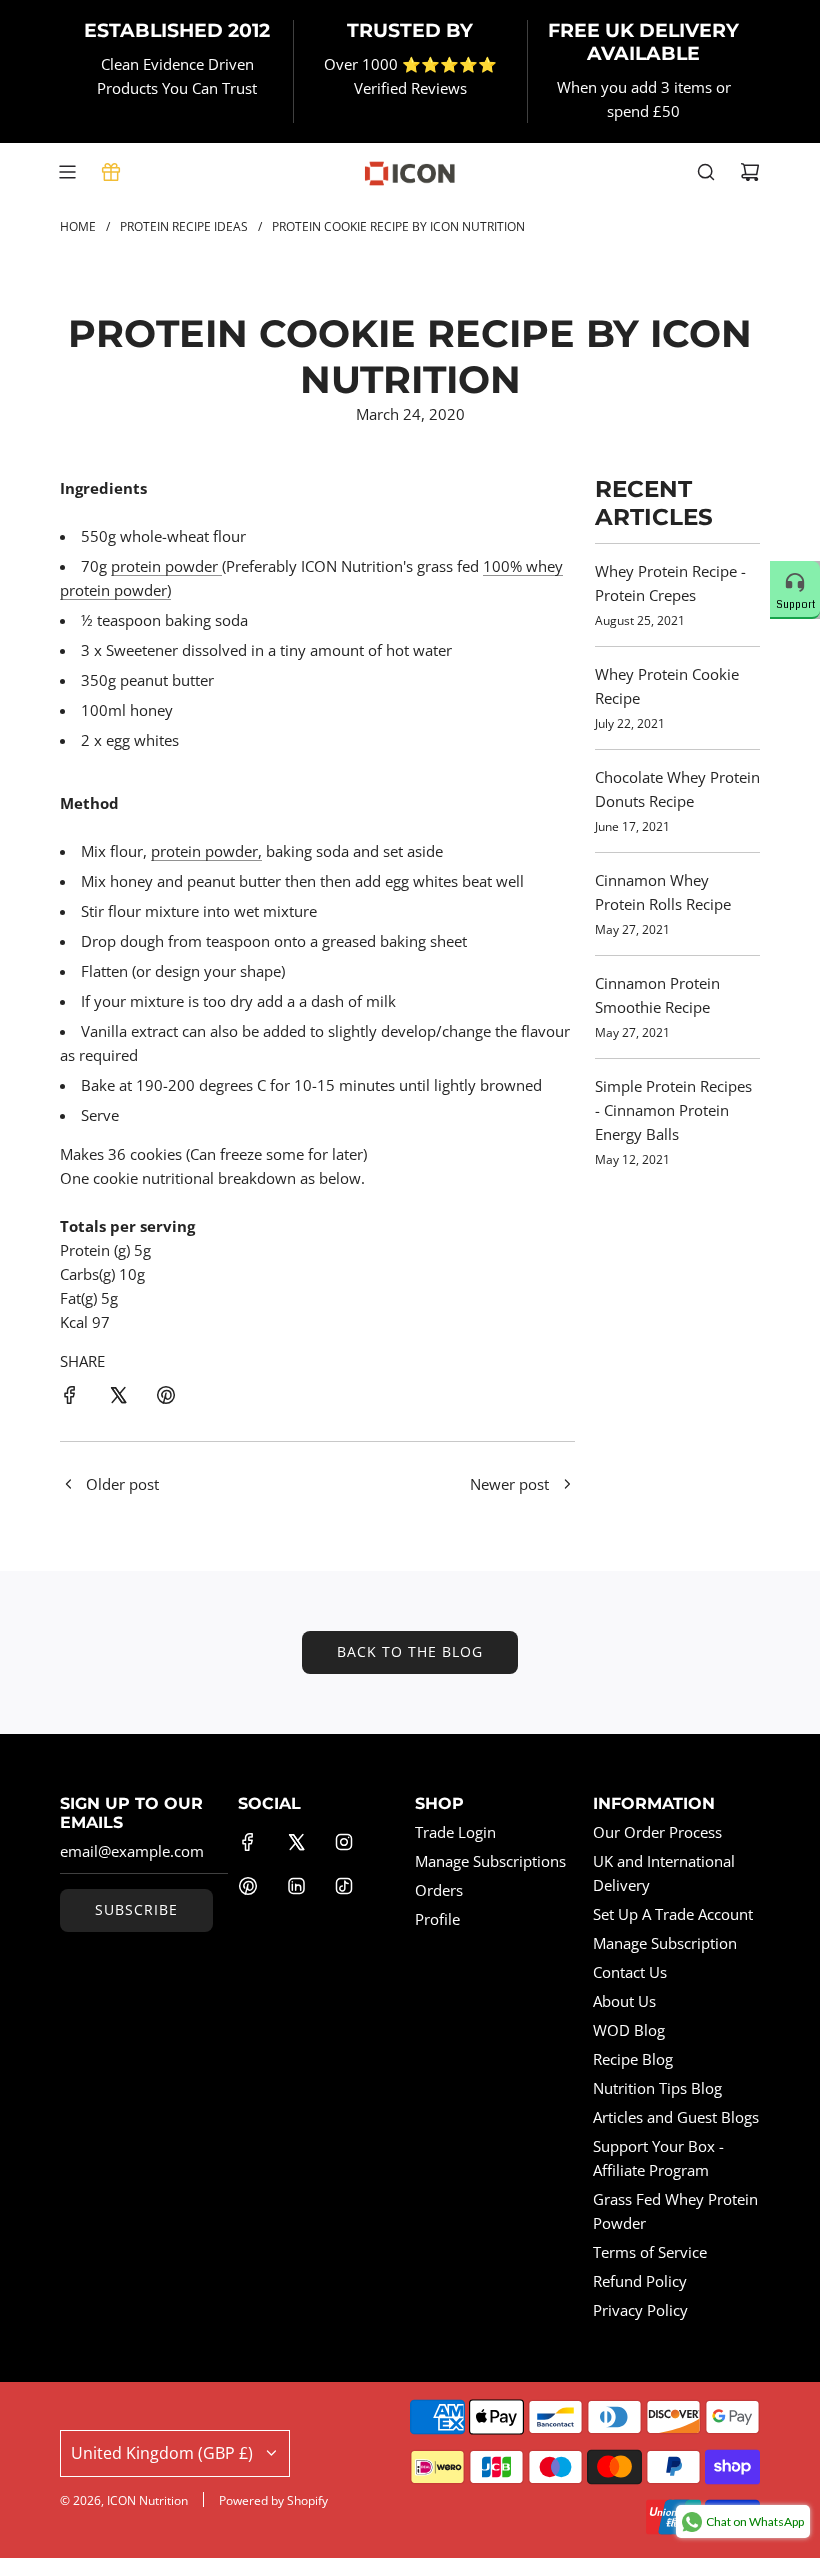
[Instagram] (344, 1842)
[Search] (706, 172)
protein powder (166, 566)
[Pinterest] (248, 1886)
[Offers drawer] (111, 172)
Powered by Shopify (273, 2500)
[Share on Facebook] (70, 1398)
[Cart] (750, 172)
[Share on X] (118, 1398)
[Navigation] (67, 172)
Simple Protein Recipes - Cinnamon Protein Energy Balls (673, 1110)
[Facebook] (248, 1842)
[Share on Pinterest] (166, 1398)
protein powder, (206, 851)
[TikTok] (344, 1886)
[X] (296, 1842)
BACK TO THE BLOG (410, 1651)
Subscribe (136, 1909)
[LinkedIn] (296, 1886)
